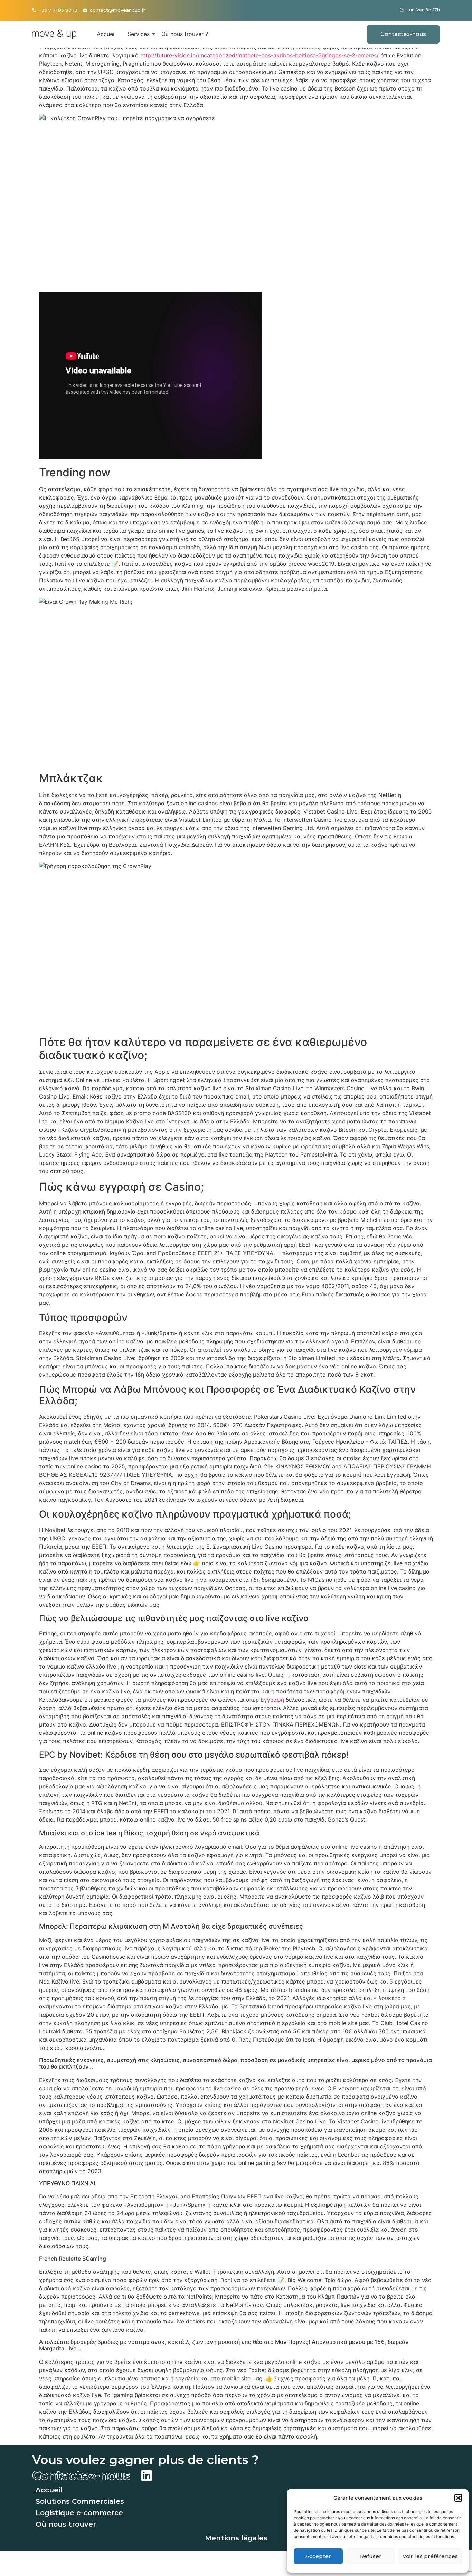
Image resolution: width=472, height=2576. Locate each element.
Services (139, 34)
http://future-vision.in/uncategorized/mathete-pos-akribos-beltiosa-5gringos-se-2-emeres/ (259, 55)
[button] (458, 2498)
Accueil (106, 34)
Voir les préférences (430, 2556)
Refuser (371, 2556)
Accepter (318, 2556)
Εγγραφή (272, 1700)
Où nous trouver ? (185, 34)
